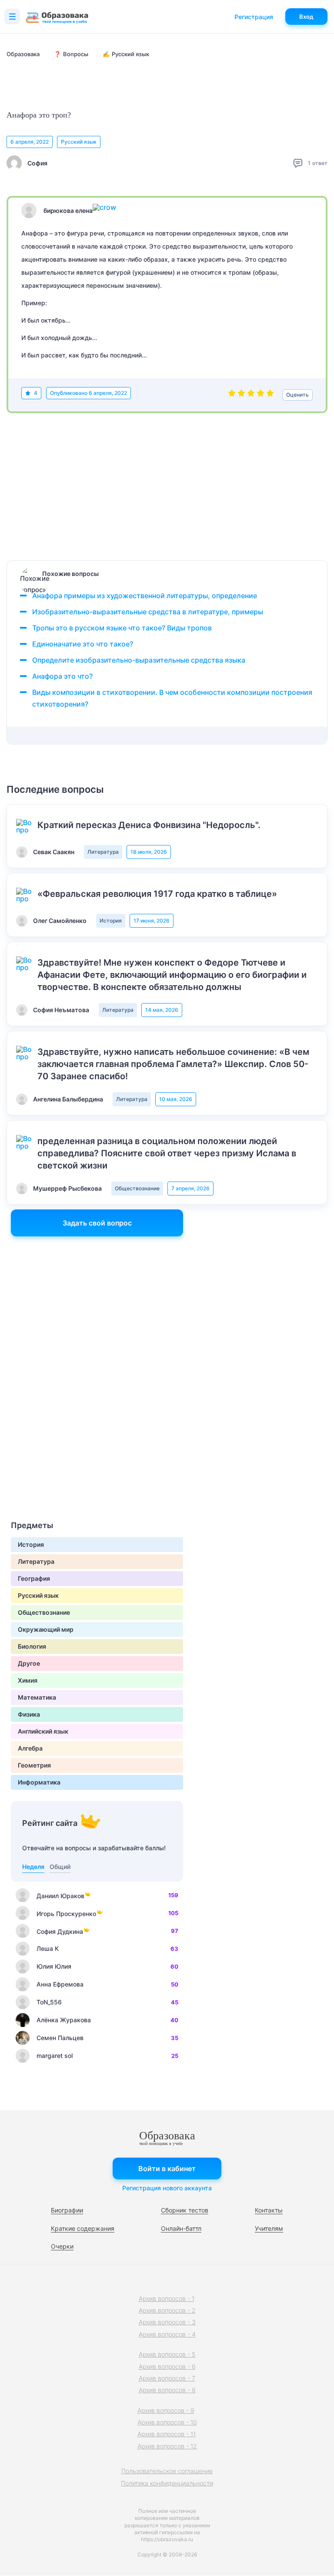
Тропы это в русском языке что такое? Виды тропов (122, 628)
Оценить (297, 395)
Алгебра (30, 1748)
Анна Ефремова (60, 1984)
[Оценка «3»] (251, 395)
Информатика (39, 1782)
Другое (29, 1663)
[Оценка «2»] (241, 395)
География (34, 1578)
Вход (306, 17)
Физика (29, 1714)
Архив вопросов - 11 (167, 2434)
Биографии (67, 2210)
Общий (60, 1867)
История (111, 921)
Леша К (48, 1948)
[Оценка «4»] (261, 395)
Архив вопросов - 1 (167, 2298)
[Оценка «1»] (232, 395)
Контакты (269, 2210)
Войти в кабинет (167, 2169)
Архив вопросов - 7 (167, 2378)
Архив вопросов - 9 (166, 2410)
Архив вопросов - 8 (167, 2390)
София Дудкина (60, 1931)
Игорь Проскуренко (66, 1914)
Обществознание (137, 1188)
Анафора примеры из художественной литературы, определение (145, 596)
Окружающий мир (46, 1629)
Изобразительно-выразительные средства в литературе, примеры (148, 612)
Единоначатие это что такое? (83, 644)
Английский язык (43, 1731)
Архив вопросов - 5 (167, 2354)
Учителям (269, 2228)
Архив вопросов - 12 (167, 2446)
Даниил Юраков (60, 1896)
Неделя (33, 1867)
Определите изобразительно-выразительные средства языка (139, 660)
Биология (32, 1646)
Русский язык (79, 142)
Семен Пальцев (60, 2038)
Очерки (62, 2246)
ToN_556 (49, 2002)
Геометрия (34, 1765)
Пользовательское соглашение (167, 2471)
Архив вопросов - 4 (167, 2334)
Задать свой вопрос (97, 1223)
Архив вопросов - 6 (167, 2366)
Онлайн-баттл (181, 2228)
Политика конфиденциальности (167, 2483)
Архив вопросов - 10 (167, 2422)
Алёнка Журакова (64, 2020)
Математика (37, 1697)
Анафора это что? (62, 676)
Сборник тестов (185, 2210)
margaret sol (55, 2056)
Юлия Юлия (54, 1966)
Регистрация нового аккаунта (167, 2188)
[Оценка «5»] (270, 395)
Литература (103, 852)
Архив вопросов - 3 (167, 2322)
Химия (28, 1680)
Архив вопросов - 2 (167, 2310)
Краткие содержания (83, 2228)
